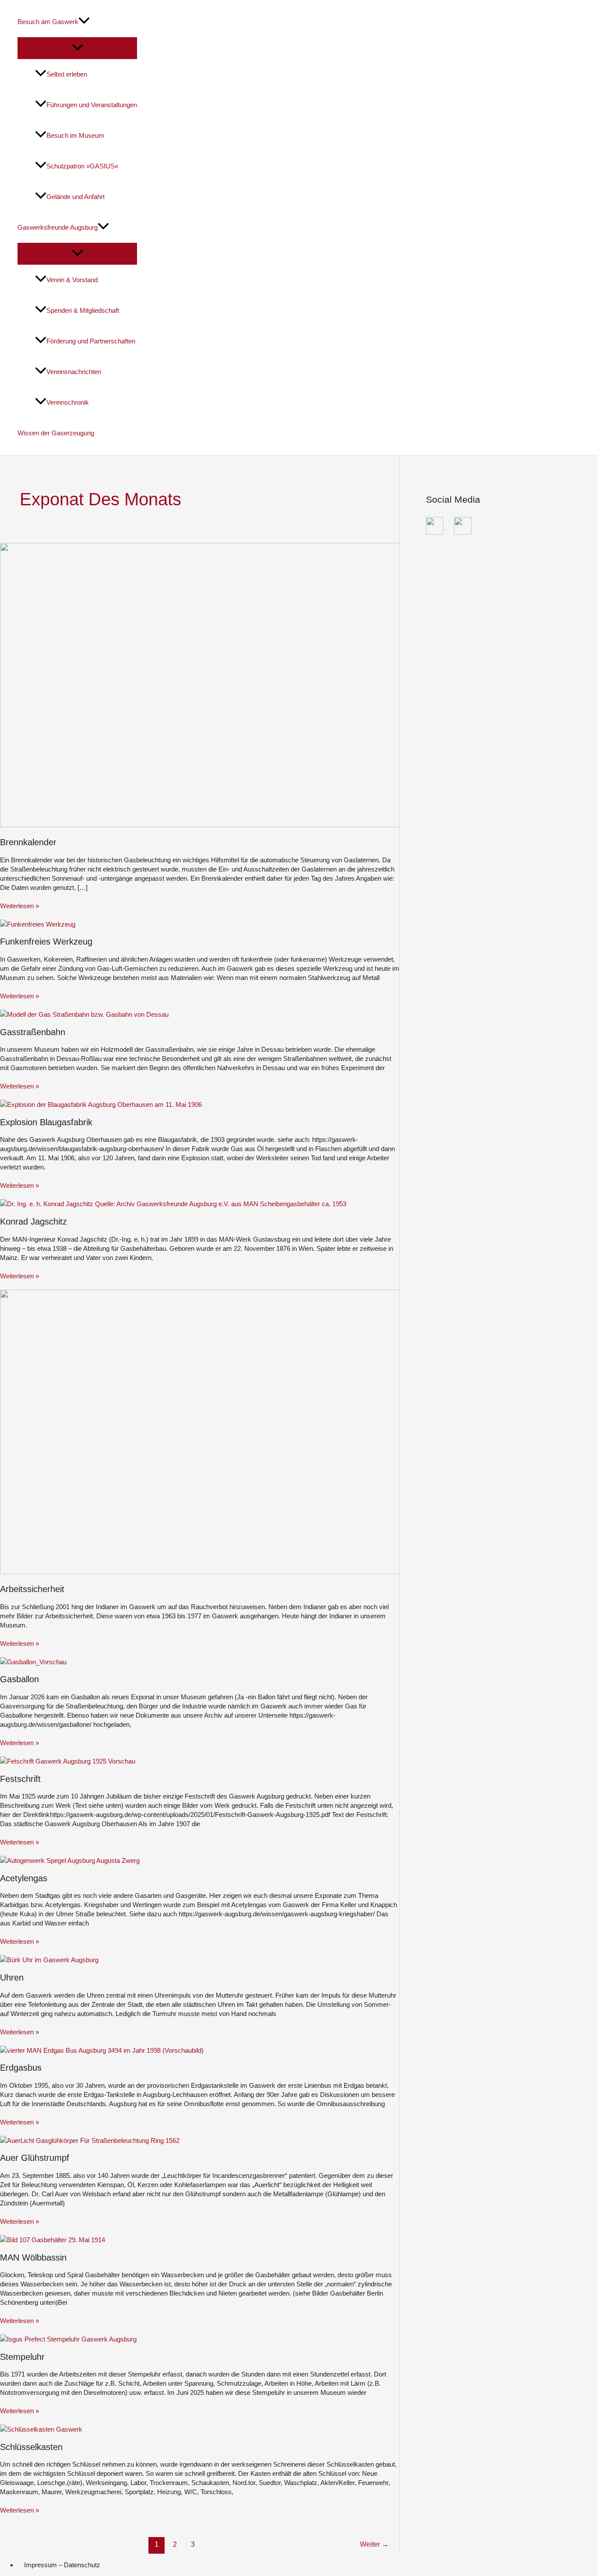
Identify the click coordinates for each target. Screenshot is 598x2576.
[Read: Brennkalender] (219, 825)
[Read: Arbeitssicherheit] (219, 1572)
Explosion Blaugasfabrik (46, 1122)
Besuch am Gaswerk (48, 22)
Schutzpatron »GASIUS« (82, 166)
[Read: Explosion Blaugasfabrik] (101, 1104)
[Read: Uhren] (49, 1960)
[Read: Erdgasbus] (102, 2050)
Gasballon (19, 1679)
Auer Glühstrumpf (35, 2158)
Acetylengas (24, 1878)
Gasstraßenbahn (33, 1032)
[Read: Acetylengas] (70, 1860)
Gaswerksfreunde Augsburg (58, 227)
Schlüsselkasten (31, 2447)
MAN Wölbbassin (33, 2257)
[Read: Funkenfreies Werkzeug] (38, 924)
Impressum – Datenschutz (62, 2565)
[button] (84, 22)
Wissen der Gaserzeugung (56, 433)
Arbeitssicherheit (32, 1589)
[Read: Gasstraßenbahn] (84, 1014)
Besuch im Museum (75, 135)
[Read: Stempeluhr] (68, 2339)
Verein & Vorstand (72, 280)
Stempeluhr (22, 2357)
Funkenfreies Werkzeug (46, 941)
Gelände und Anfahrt (76, 197)
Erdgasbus (21, 2068)
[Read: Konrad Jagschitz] (173, 1204)
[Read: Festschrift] (68, 1761)
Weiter (374, 2544)
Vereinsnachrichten (74, 372)
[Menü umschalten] (77, 48)
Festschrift (20, 1779)
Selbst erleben (67, 74)
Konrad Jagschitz (33, 1221)
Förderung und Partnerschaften (91, 341)
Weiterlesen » (19, 906)
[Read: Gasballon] (33, 1662)
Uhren (12, 1977)
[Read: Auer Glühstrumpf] (90, 2140)
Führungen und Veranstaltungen (92, 105)
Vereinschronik (68, 402)
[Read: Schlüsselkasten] (41, 2429)
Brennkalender (28, 842)
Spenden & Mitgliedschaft (83, 310)
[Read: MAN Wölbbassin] (53, 2240)
